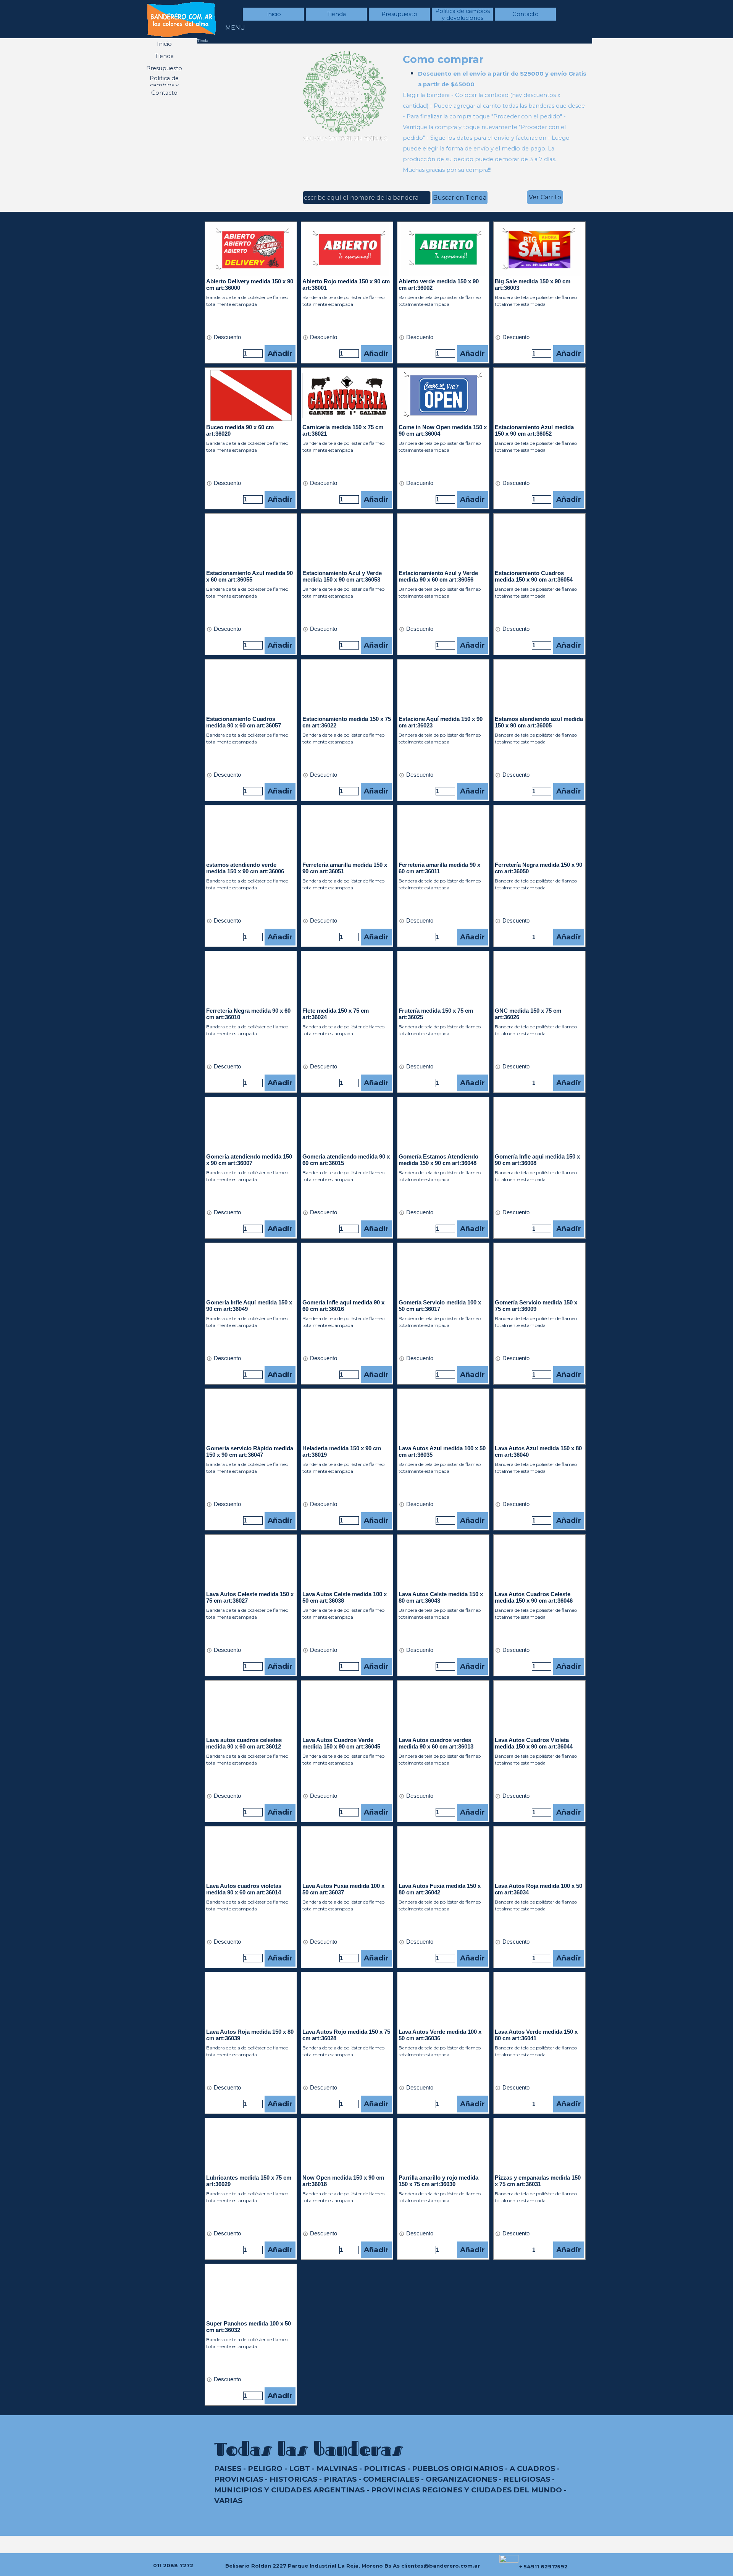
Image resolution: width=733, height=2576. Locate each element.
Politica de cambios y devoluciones (463, 15)
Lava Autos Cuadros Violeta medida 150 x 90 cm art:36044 (534, 1743)
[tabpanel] (495, 113)
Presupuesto (399, 14)
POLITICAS (385, 2469)
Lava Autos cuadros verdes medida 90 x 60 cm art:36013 (436, 1743)
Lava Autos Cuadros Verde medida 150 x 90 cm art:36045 (341, 1743)
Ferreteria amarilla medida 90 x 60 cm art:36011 (439, 868)
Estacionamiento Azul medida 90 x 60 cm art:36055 (249, 576)
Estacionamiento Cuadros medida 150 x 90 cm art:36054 (534, 576)
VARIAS (228, 2501)
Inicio (274, 14)
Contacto (526, 14)
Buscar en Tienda (460, 198)
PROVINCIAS (239, 2479)
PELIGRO (265, 2469)
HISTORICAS (293, 2479)
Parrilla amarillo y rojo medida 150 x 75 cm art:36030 (438, 2181)
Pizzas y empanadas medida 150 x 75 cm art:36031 (538, 2181)
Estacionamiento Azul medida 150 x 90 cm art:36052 (534, 431)
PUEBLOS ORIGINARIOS (458, 2469)
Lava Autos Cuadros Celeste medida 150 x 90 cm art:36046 (534, 1597)
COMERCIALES (391, 2479)
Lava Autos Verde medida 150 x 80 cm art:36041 (536, 2035)
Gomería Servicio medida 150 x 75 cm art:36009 (536, 1306)
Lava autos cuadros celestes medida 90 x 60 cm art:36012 (244, 1743)
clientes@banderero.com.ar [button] (441, 2566)
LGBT (299, 2469)
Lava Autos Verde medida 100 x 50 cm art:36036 (440, 2035)
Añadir (280, 353)
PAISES (228, 2469)
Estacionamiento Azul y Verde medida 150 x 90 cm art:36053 (342, 576)
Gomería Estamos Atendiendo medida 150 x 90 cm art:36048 (438, 1160)
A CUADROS (532, 2469)
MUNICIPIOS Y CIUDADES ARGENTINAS (289, 2490)
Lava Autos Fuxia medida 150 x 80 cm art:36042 (440, 1889)
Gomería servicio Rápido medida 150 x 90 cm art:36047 (250, 1452)
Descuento (227, 337)
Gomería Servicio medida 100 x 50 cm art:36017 (440, 1306)
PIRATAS (340, 2479)
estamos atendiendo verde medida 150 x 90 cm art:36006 (245, 868)
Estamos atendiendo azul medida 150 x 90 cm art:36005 (539, 722)
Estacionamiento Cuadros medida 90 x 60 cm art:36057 (244, 722)
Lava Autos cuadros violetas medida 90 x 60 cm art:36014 (244, 1889)
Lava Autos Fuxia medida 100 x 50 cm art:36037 (343, 1889)
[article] (251, 293)
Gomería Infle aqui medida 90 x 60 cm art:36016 (343, 1306)
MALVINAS (337, 2469)
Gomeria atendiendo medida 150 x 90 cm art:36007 (249, 1160)
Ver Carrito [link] (545, 197)
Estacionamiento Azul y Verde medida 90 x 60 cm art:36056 (438, 576)
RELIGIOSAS (527, 2479)
